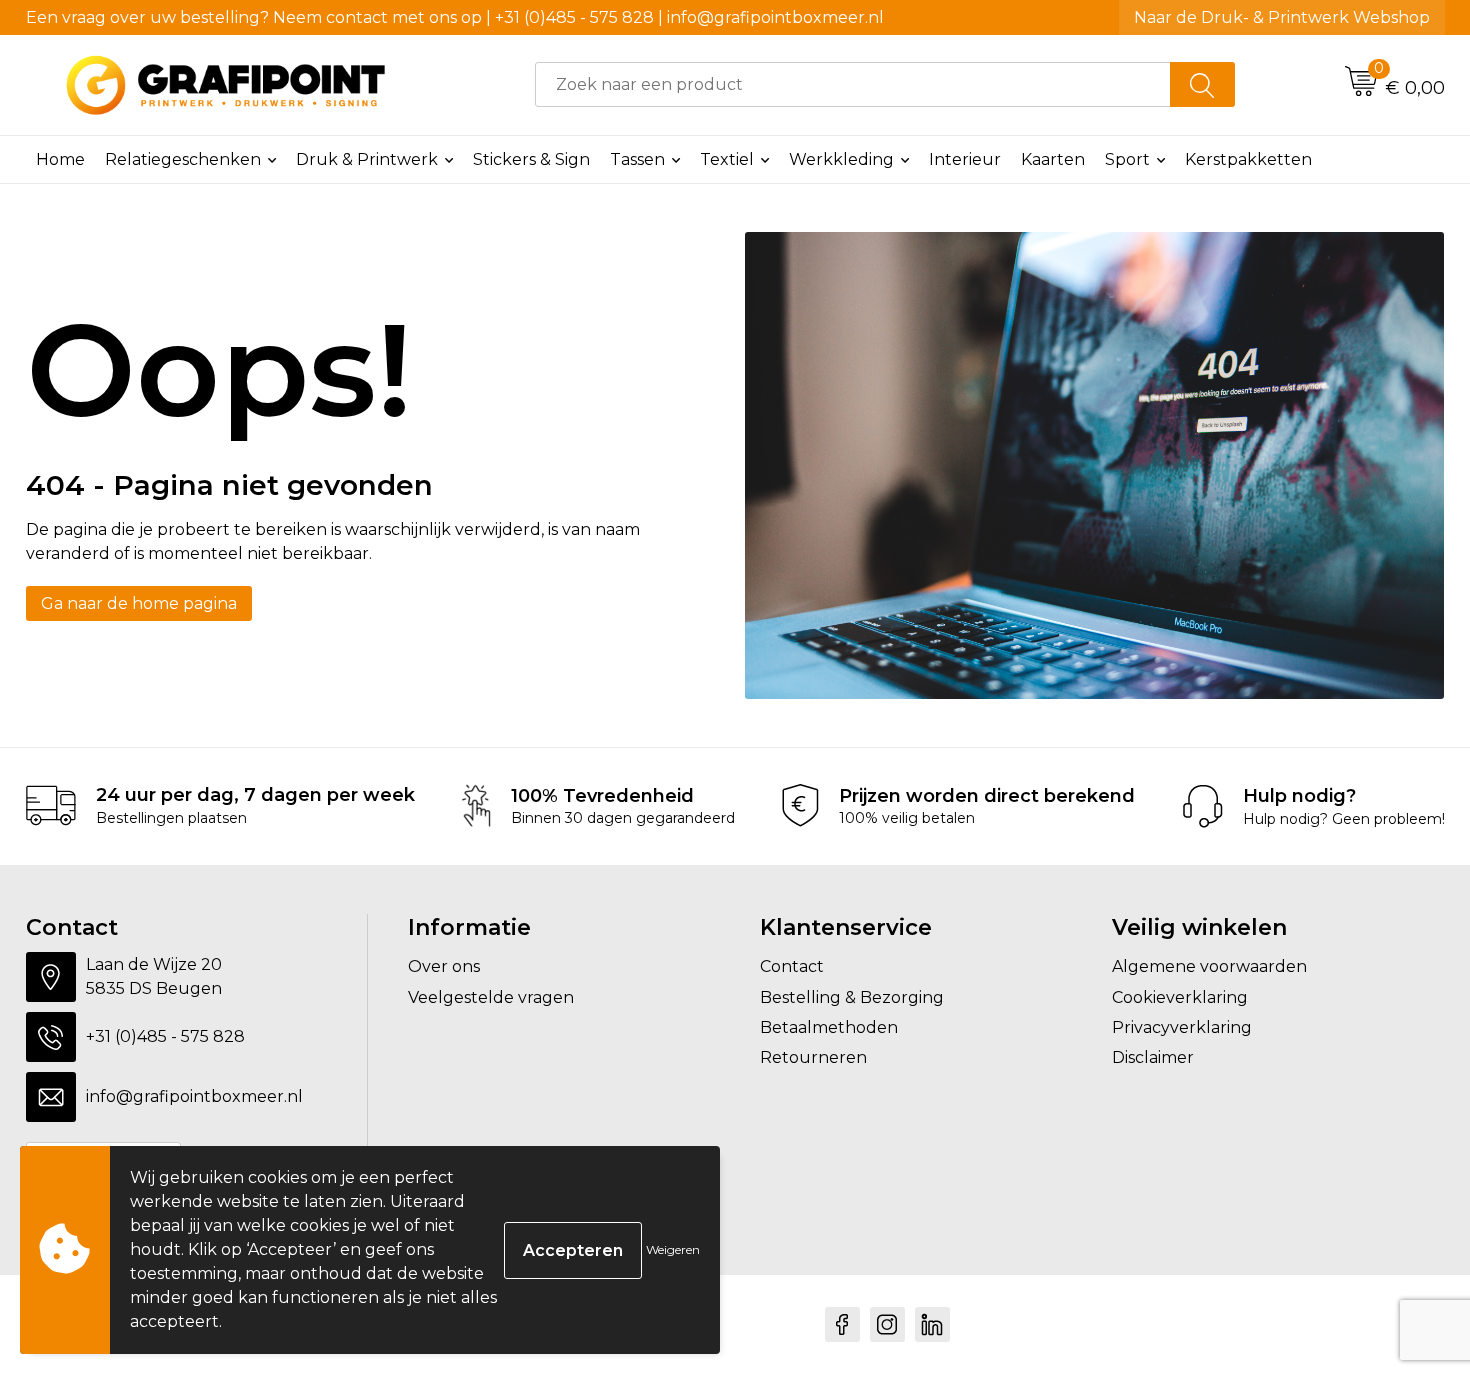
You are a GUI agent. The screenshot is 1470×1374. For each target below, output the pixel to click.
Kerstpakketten (1248, 159)
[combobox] (853, 84)
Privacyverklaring (1182, 1027)
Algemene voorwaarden (1209, 966)
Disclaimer (1153, 1057)
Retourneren (813, 1057)
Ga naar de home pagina (139, 603)
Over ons (444, 966)
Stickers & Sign (531, 159)
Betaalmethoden (829, 1027)
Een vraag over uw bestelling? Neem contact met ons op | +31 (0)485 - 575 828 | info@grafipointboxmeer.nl (455, 17)
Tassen (637, 159)
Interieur (965, 159)
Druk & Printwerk (367, 159)
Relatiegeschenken (183, 159)
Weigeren (673, 1249)
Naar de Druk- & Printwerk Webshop (1282, 17)
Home (60, 159)
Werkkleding (841, 159)
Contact (792, 966)
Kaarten (1053, 159)
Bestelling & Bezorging (852, 997)
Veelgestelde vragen (491, 997)
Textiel (727, 159)
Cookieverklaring (1180, 997)
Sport (1127, 159)
